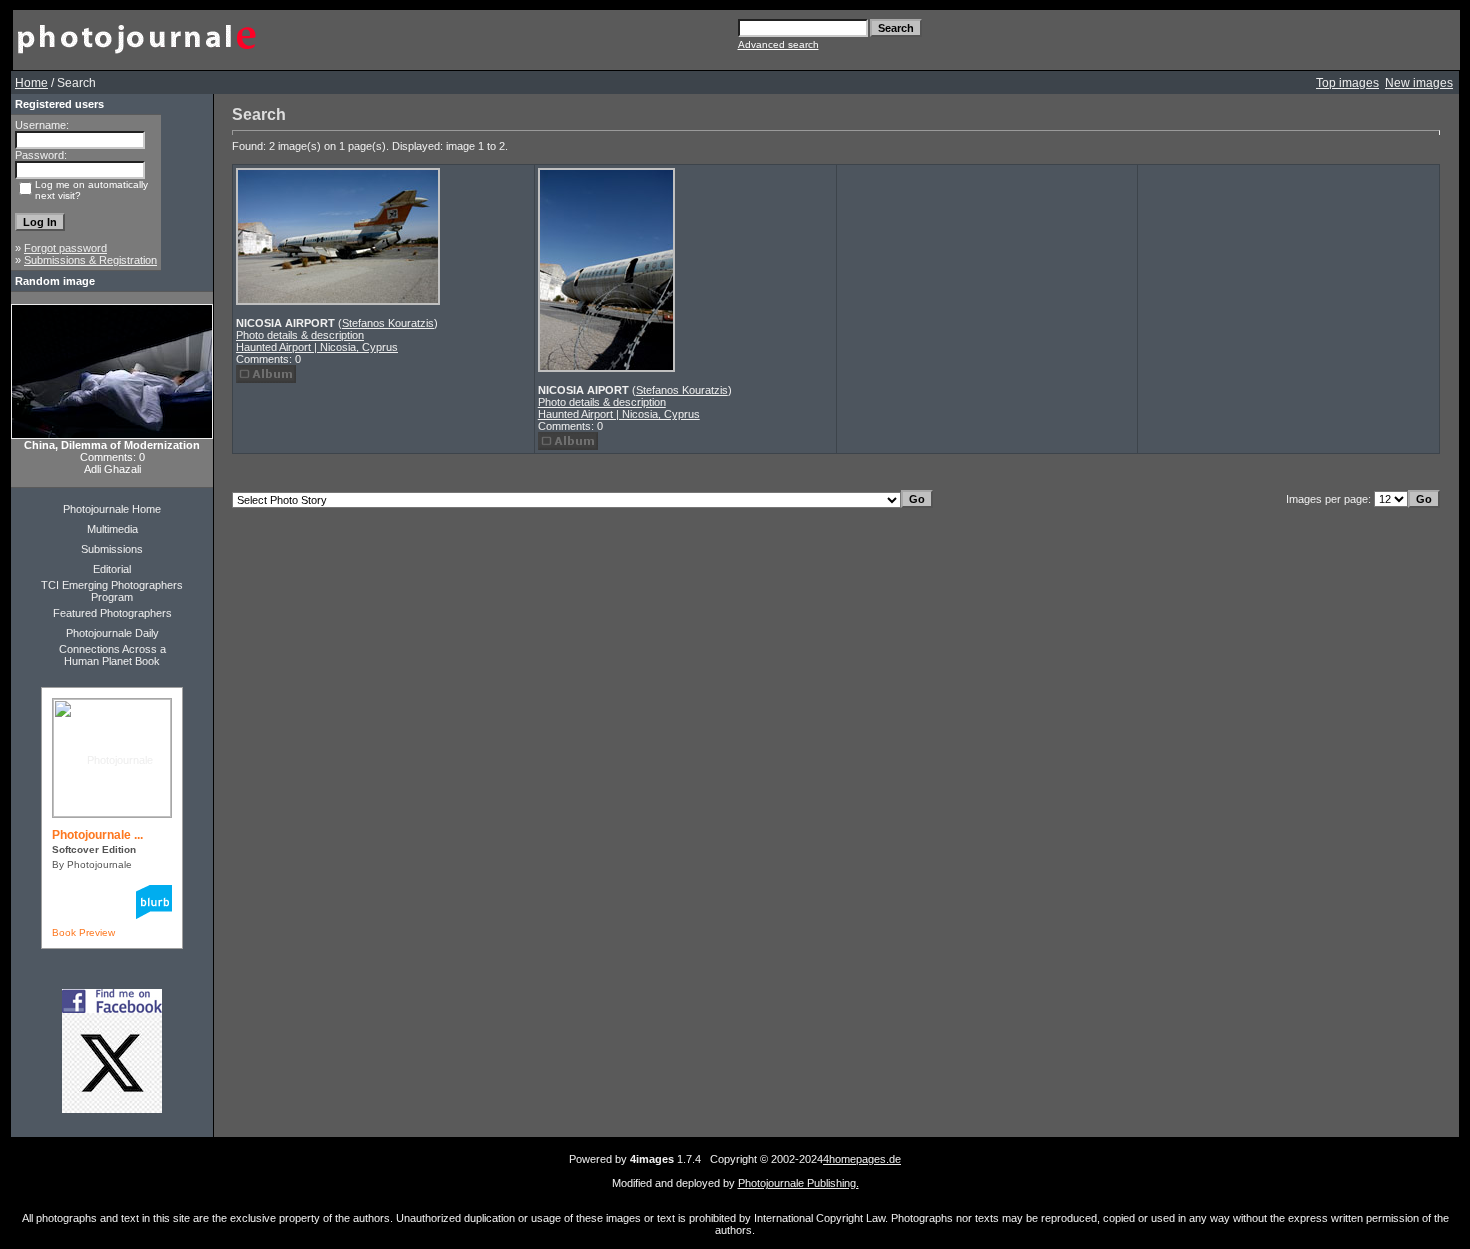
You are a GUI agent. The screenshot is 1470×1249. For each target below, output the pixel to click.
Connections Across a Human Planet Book (112, 655)
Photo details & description (300, 335)
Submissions (112, 549)
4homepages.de (862, 1159)
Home (31, 83)
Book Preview (83, 932)
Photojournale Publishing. (798, 1183)
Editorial (112, 569)
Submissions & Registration (90, 260)
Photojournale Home (112, 509)
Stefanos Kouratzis (388, 323)
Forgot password (65, 248)
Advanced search (778, 44)
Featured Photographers (112, 613)
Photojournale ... (97, 835)
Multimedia (112, 529)
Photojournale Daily (112, 633)
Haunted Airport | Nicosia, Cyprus (317, 347)
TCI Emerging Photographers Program (112, 591)
